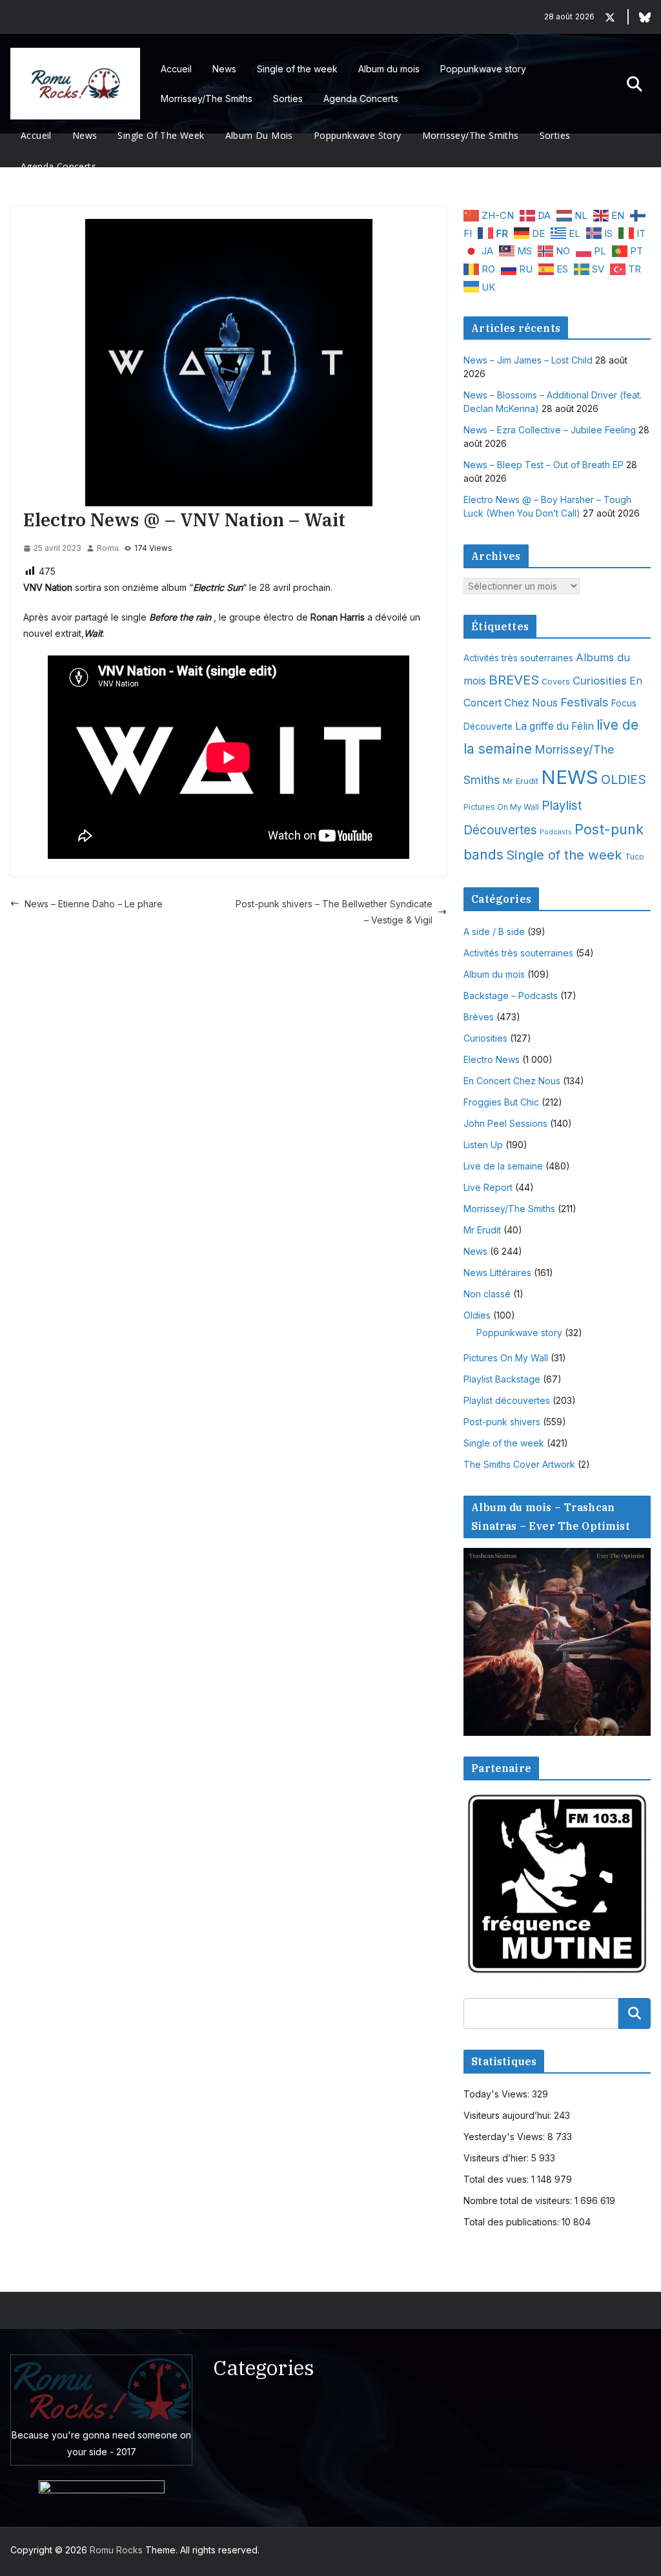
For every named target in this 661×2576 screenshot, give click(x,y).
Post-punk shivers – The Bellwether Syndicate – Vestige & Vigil (334, 912)
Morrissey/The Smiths (207, 98)
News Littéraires (497, 1273)
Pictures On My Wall (501, 807)
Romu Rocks (116, 2550)
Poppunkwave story (483, 69)
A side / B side (494, 932)
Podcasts (556, 832)
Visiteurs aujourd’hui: (509, 2115)
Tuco (635, 857)
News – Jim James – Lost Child (528, 360)
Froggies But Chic (501, 1102)
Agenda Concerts (361, 98)
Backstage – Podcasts (511, 995)
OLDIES (624, 779)
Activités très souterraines (518, 658)
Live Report (488, 1187)
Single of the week (297, 69)
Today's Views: (498, 2094)
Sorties (288, 98)
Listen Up (483, 1145)
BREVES (514, 680)
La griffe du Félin (554, 726)
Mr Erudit (521, 781)
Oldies (477, 1315)
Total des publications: (513, 2222)
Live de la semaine (503, 1166)
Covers (556, 682)
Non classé (487, 1294)
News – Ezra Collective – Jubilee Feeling (550, 430)
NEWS (570, 777)
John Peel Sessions (505, 1123)
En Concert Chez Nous (512, 1081)
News (224, 69)
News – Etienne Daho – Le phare (94, 904)
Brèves (479, 1017)
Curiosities (600, 681)
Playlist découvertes (507, 1400)
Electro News (492, 1059)
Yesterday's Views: (505, 2137)
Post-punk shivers (502, 1422)
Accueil (176, 69)
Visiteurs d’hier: (497, 2158)
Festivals (585, 702)
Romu (108, 548)
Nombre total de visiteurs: (519, 2200)
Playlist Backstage (502, 1379)
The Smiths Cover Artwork (519, 1464)
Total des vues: (497, 2179)
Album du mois (389, 69)
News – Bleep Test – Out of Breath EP (544, 465)
